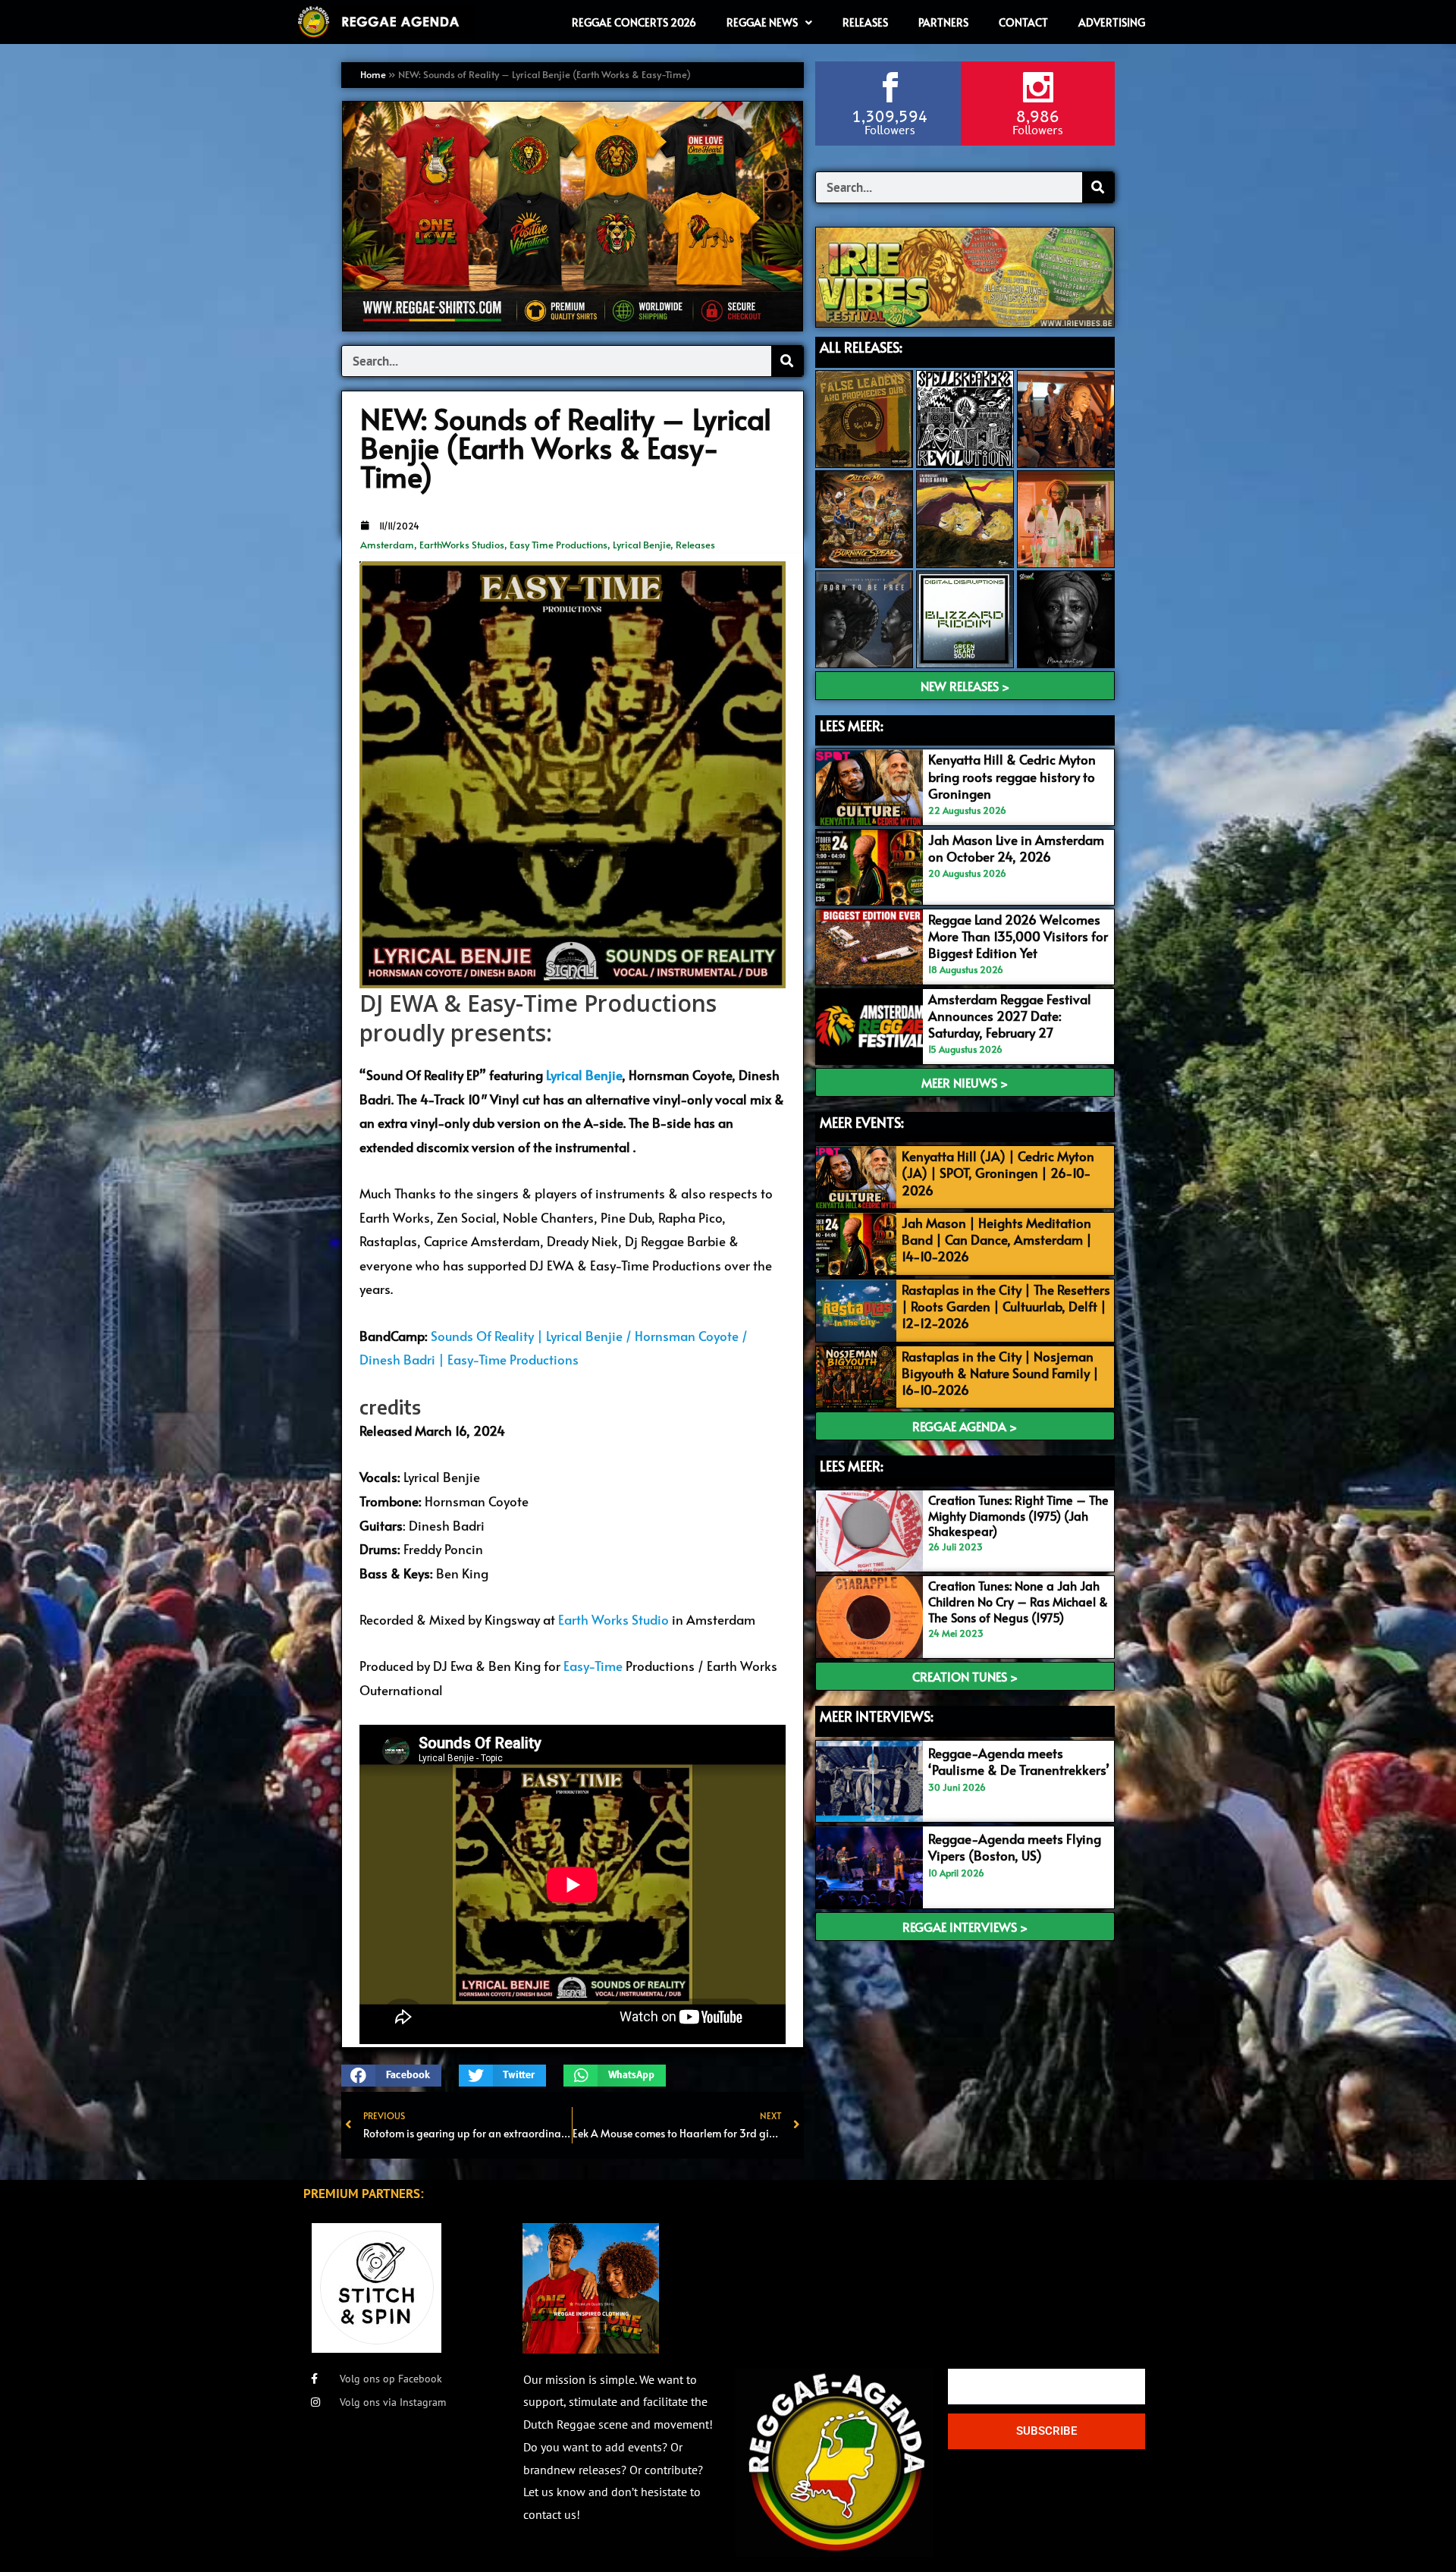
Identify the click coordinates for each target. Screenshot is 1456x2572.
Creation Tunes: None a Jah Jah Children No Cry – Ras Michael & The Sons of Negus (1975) (1018, 1601)
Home (373, 74)
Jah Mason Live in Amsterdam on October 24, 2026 (1016, 848)
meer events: (862, 1122)
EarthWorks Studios (462, 545)
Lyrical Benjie (642, 545)
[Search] (787, 361)
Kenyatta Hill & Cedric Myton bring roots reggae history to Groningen (1012, 776)
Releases (695, 545)
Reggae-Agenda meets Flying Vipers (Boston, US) (1015, 1847)
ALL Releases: (861, 347)
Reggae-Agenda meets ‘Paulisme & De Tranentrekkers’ (1019, 1761)
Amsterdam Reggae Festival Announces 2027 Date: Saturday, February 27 (1010, 1016)
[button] (391, 2076)
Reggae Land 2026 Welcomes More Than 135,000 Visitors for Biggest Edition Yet (1018, 936)
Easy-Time (593, 1666)
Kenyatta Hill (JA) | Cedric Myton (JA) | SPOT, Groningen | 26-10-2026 (998, 1173)
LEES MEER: (852, 725)
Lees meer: (852, 1466)
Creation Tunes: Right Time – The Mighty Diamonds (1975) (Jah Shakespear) (1018, 1515)
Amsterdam (387, 545)
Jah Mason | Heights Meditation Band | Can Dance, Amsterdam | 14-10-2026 (997, 1239)
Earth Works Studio (613, 1619)
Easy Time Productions (559, 545)
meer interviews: (877, 1716)
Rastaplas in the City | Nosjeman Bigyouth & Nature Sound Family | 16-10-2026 (1000, 1373)
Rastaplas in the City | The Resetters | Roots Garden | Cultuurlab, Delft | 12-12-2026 (1006, 1306)
